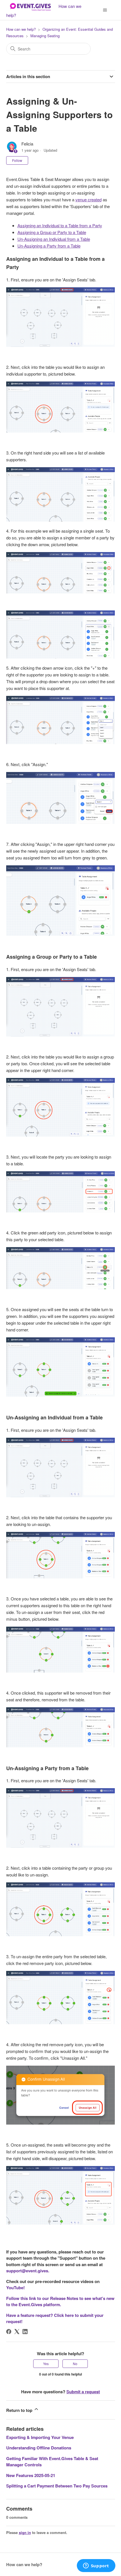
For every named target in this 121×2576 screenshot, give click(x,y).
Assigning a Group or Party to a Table (52, 232)
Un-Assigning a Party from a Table (49, 246)
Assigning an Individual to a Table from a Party (60, 225)
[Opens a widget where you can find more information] (96, 2566)
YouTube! (15, 2288)
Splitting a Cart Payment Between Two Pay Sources (57, 2486)
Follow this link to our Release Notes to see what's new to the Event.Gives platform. (60, 2302)
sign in (25, 2532)
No (75, 2364)
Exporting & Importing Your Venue (40, 2437)
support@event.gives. (28, 2271)
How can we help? (21, 29)
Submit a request (83, 2392)
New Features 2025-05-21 (31, 2475)
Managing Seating (45, 36)
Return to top (20, 2410)
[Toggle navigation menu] (105, 10)
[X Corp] (17, 2332)
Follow (17, 160)
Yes (46, 2364)
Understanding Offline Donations (39, 2448)
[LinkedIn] (25, 2332)
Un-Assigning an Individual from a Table (54, 239)
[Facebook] (9, 2332)
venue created (88, 199)
